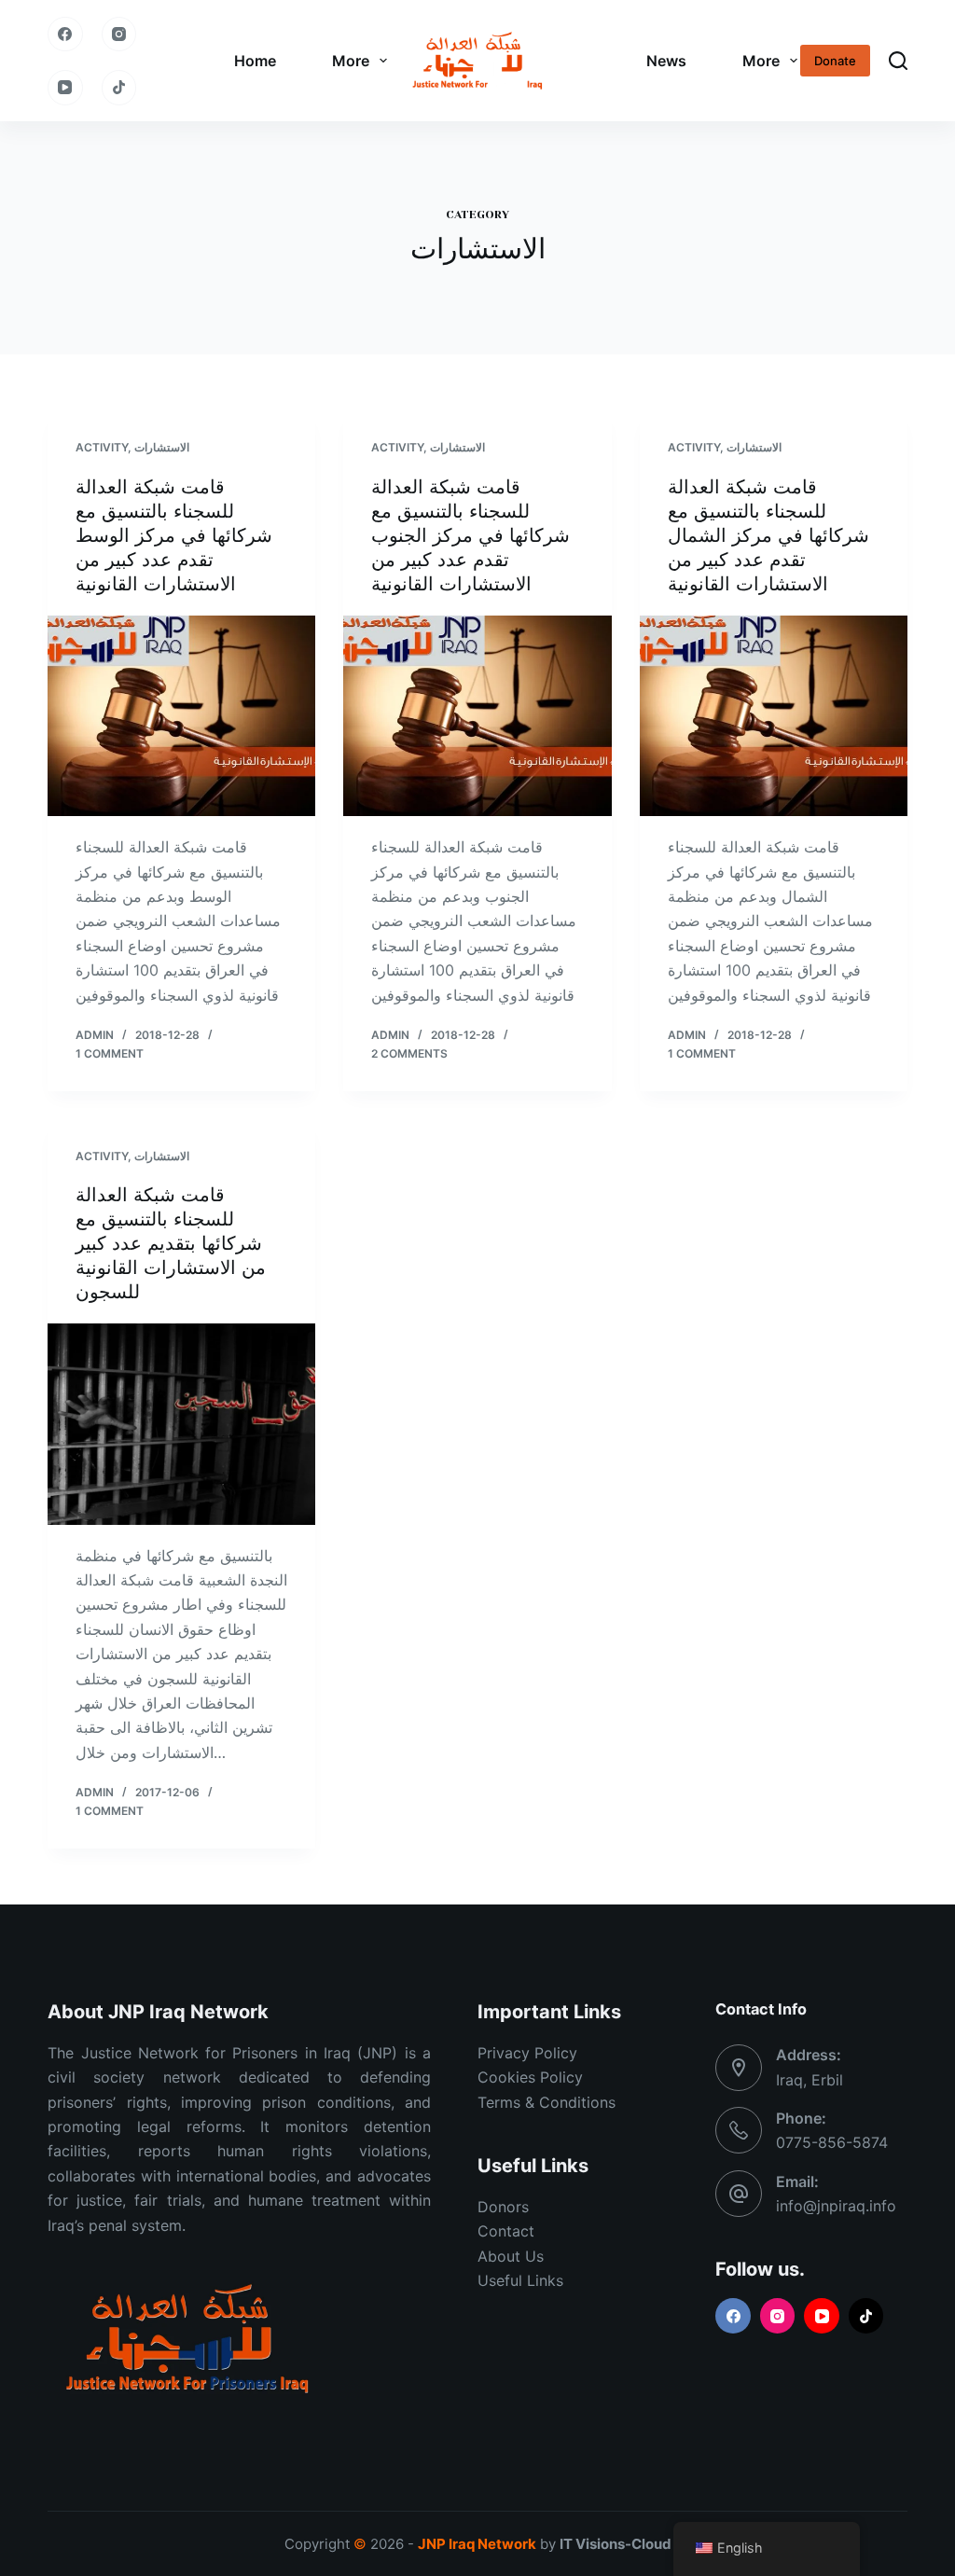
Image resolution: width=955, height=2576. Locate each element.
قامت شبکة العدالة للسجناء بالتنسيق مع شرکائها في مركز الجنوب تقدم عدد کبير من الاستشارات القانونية (471, 536)
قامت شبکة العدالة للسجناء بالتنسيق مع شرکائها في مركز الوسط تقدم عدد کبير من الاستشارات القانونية (174, 536)
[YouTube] (65, 88)
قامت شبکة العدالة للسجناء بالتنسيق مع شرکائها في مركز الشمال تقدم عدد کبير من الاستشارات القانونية (768, 536)
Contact (506, 2231)
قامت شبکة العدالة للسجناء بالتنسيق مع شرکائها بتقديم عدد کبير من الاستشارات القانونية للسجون (171, 1244)
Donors (503, 2207)
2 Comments (409, 1053)
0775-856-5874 (832, 2142)
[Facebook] (65, 35)
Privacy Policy (527, 2053)
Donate (835, 61)
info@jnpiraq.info (836, 2206)
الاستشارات (162, 447)
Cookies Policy (530, 2077)
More (351, 61)
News (666, 61)
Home (255, 61)
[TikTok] (119, 88)
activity (102, 447)
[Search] (898, 61)
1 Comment (110, 1053)
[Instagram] (119, 35)
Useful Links (520, 2280)
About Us (511, 2256)
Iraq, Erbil (810, 2080)
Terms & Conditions (547, 2102)
